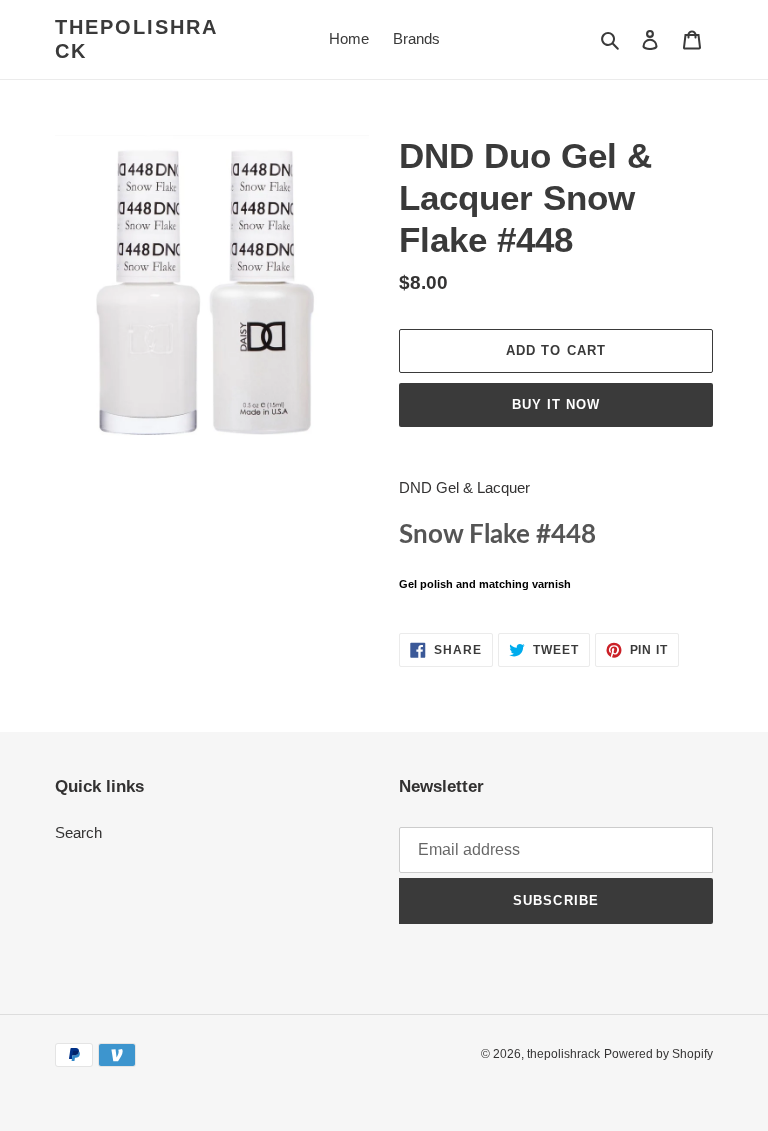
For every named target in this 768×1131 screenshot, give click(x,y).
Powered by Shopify (658, 1054)
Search (78, 832)
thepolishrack (136, 39)
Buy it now (556, 404)
